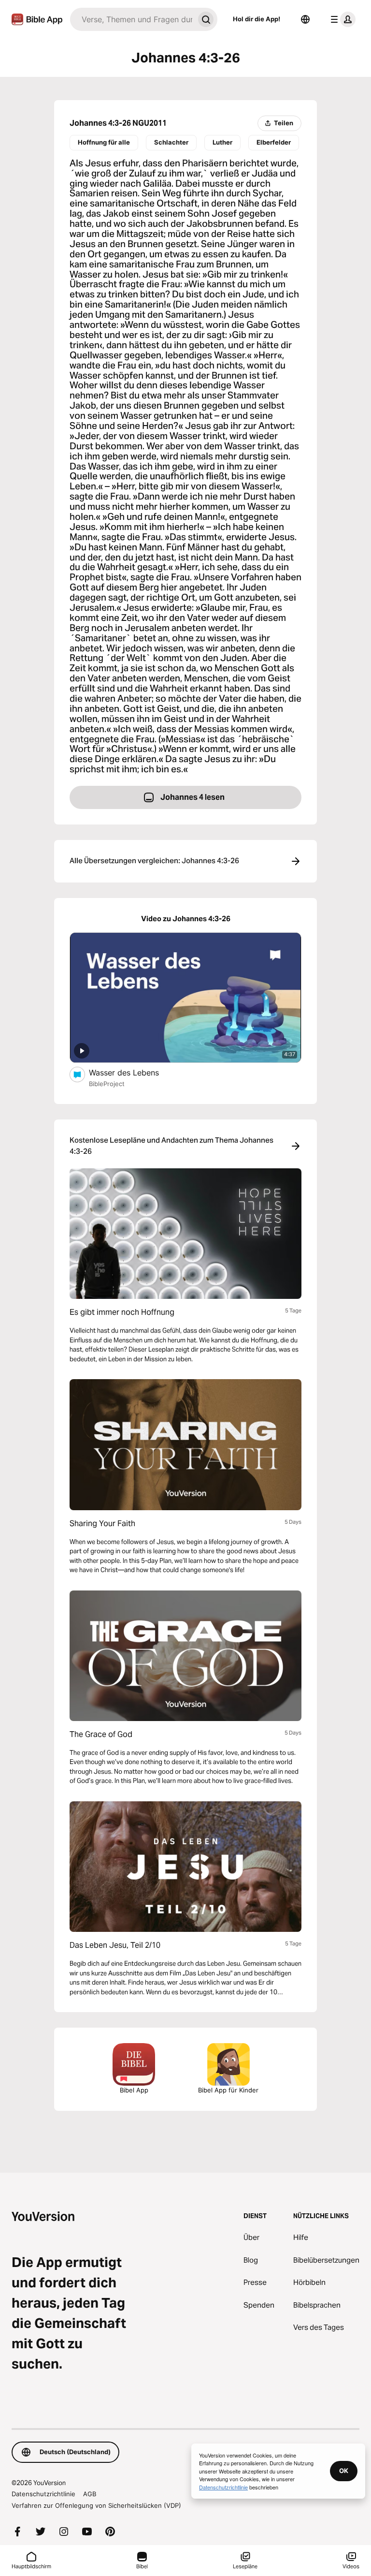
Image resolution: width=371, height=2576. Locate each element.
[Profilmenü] (341, 19)
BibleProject (107, 1084)
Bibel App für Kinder (228, 2090)
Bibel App (134, 2090)
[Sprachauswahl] (305, 19)
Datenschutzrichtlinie (43, 2494)
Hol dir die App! (257, 19)
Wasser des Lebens (134, 1072)
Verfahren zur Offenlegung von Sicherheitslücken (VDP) (96, 2505)
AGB (90, 2494)
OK (344, 2471)
